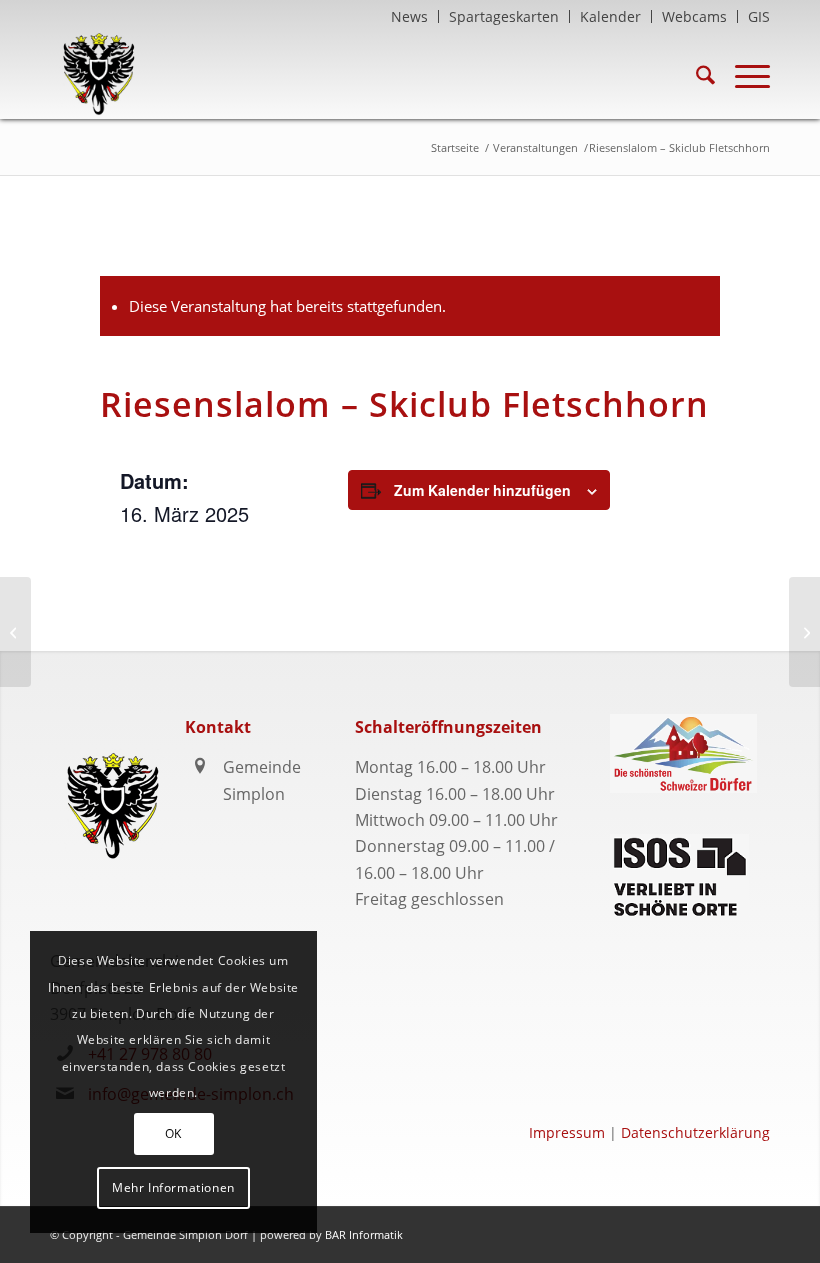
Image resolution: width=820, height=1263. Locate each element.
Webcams (694, 16)
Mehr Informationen (173, 1187)
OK (173, 1133)
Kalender (610, 16)
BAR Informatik (364, 1234)
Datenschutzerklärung (695, 1132)
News (409, 16)
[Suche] (695, 74)
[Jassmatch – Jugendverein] (15, 632)
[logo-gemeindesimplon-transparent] (98, 74)
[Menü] (742, 74)
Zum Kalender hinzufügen (482, 490)
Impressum (567, 1132)
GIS (759, 16)
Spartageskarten (504, 16)
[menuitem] (410, 16)
